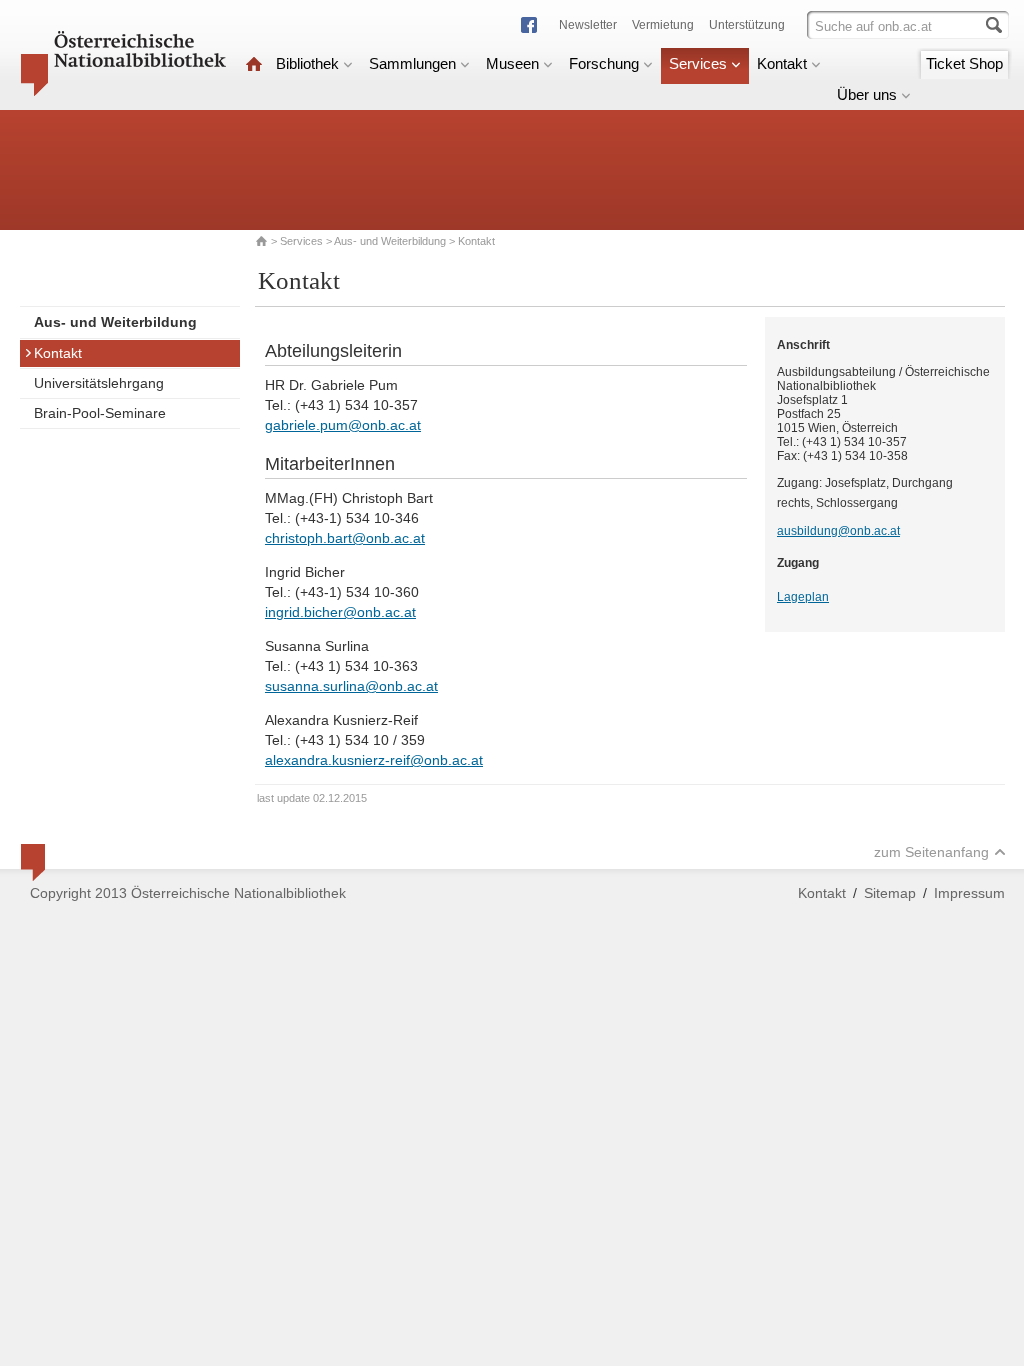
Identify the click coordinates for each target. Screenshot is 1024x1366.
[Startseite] (254, 63)
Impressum (969, 893)
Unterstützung (747, 25)
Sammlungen (412, 63)
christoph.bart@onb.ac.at (345, 538)
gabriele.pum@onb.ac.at (343, 425)
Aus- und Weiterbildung (390, 241)
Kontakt (782, 63)
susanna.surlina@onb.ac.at (351, 686)
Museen (512, 63)
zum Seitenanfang (931, 852)
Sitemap (890, 893)
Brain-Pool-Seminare (100, 413)
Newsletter (588, 25)
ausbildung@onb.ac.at (838, 531)
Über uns (867, 94)
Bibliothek (307, 63)
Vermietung (663, 25)
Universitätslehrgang (99, 383)
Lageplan (803, 597)
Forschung (604, 63)
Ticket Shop (964, 63)
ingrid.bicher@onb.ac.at (340, 612)
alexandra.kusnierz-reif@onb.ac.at (374, 760)
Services (698, 63)
